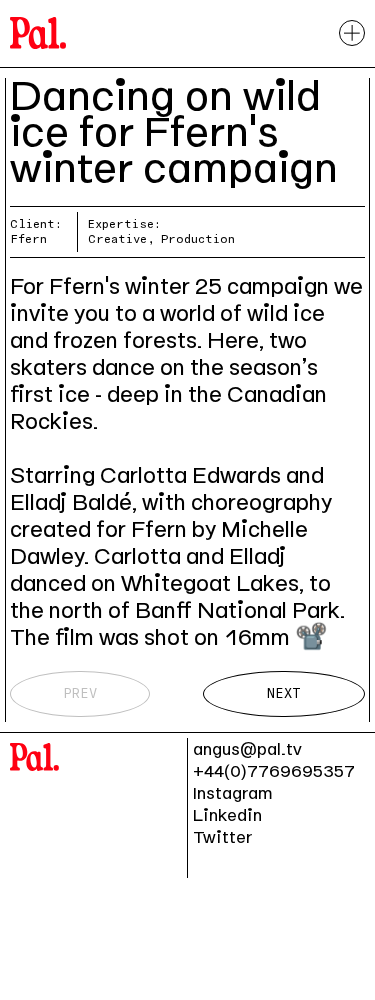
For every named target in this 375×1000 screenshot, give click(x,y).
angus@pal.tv (247, 749)
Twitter (222, 837)
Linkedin (227, 815)
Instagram (233, 793)
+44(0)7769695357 (274, 771)
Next (284, 693)
